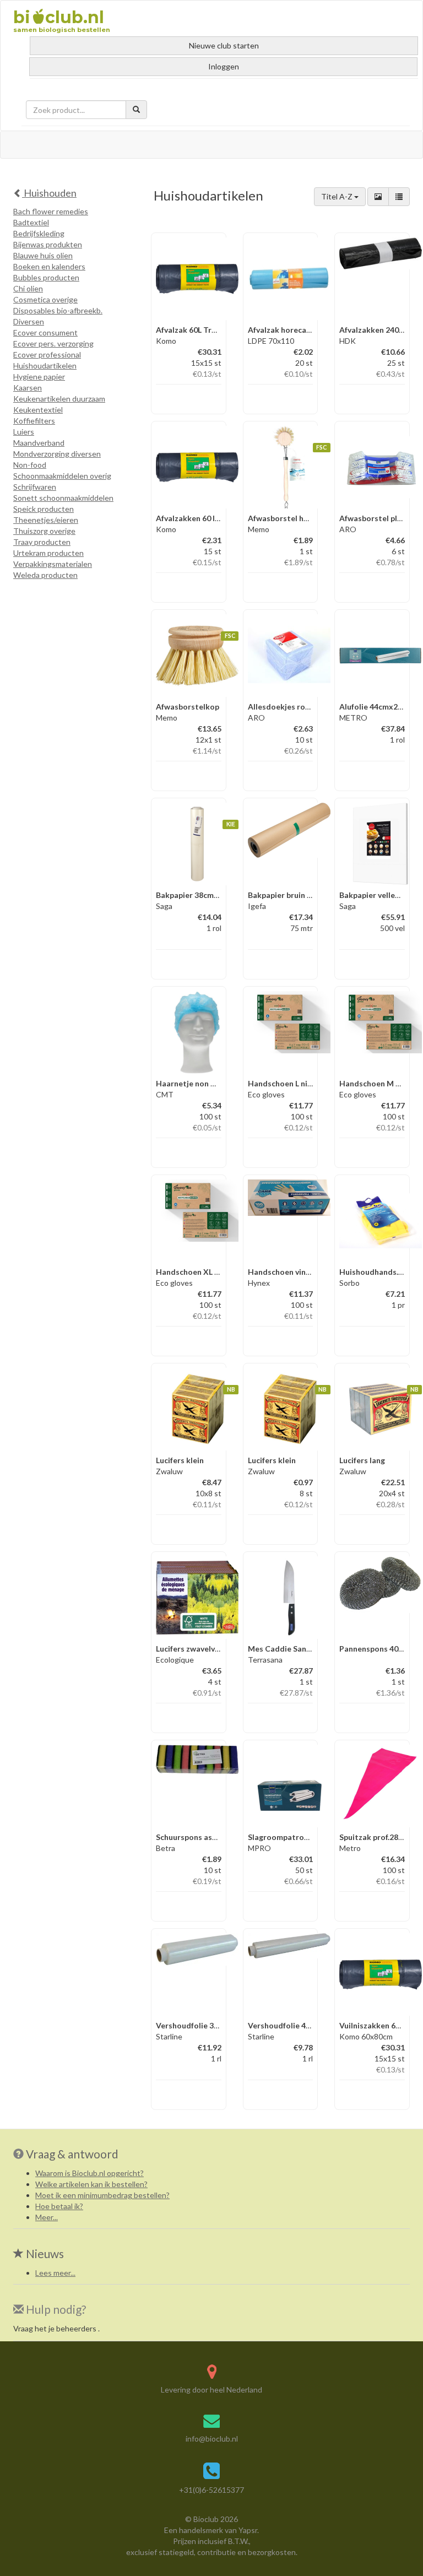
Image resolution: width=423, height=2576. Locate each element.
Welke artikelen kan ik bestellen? (91, 2184)
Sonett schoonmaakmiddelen (63, 498)
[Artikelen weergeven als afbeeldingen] (378, 197)
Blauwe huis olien (43, 255)
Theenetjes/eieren (46, 520)
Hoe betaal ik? (59, 2206)
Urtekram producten (48, 553)
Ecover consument (45, 332)
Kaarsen (28, 388)
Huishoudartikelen (45, 366)
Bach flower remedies (51, 211)
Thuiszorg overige (44, 531)
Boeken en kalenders (49, 266)
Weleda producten (45, 575)
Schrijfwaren (35, 487)
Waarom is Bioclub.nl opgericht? (90, 2173)
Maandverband (39, 443)
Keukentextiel (38, 410)
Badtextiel (31, 222)
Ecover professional (47, 355)
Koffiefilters (34, 421)
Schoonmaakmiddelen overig (62, 476)
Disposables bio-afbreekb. (58, 310)
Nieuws (44, 2253)
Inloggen (224, 66)
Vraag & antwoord (72, 2154)
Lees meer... (55, 2273)
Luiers (24, 432)
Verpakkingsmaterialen (53, 564)
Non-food (30, 465)
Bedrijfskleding (39, 233)
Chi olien (28, 288)
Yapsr (248, 2530)
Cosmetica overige (45, 299)
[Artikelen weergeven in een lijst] (399, 197)
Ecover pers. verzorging (53, 343)
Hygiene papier (39, 377)
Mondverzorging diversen (57, 454)
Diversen (29, 321)
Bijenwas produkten (48, 244)
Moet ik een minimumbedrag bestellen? (102, 2195)
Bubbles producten (46, 277)
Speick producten (44, 509)
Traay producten (42, 542)
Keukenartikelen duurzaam (59, 399)
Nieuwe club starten (224, 45)
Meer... (47, 2217)
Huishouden (49, 193)
